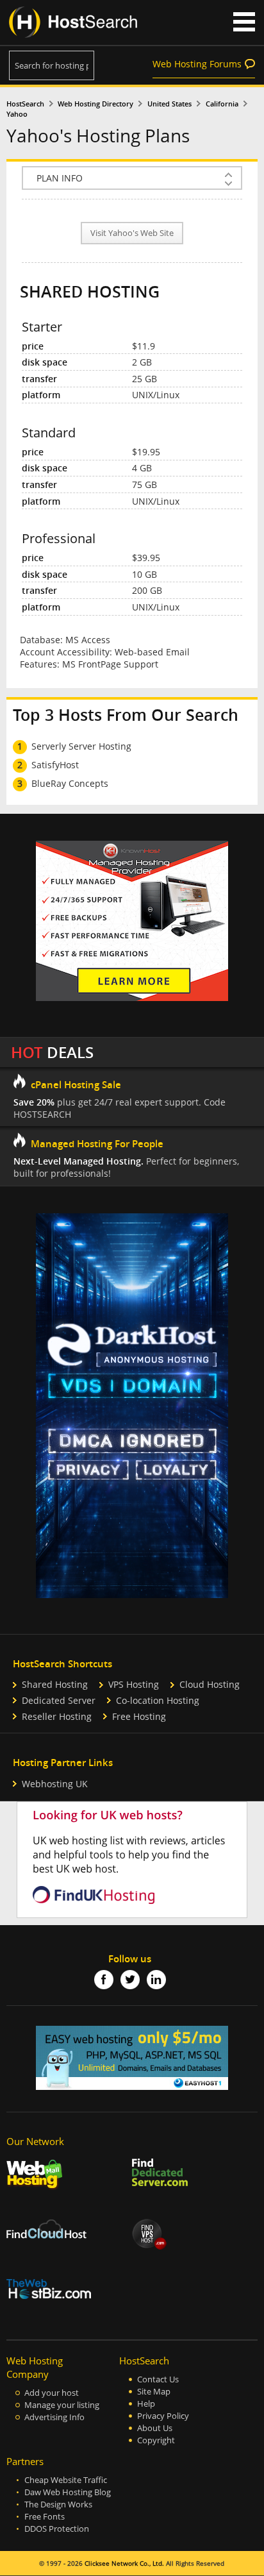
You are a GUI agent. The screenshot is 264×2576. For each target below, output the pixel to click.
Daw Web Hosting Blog (68, 2492)
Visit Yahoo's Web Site (132, 233)
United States (169, 104)
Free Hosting (139, 1716)
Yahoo (17, 114)
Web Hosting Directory (95, 104)
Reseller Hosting (57, 1716)
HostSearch (25, 104)
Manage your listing (62, 2405)
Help (146, 2404)
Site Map (154, 2392)
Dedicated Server (59, 1700)
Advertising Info (54, 2417)
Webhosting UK (55, 1784)
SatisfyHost (55, 765)
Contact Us (158, 2379)
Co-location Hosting (158, 1700)
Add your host (52, 2393)
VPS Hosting (134, 1684)
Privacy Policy (163, 2416)
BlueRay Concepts (70, 783)
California (222, 104)
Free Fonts (45, 2517)
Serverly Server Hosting (81, 746)
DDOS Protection (57, 2529)
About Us (155, 2428)
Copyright (156, 2440)
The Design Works (58, 2504)
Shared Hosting (55, 1684)
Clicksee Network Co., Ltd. (124, 2563)
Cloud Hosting (210, 1684)
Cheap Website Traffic (66, 2480)
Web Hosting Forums (197, 64)
